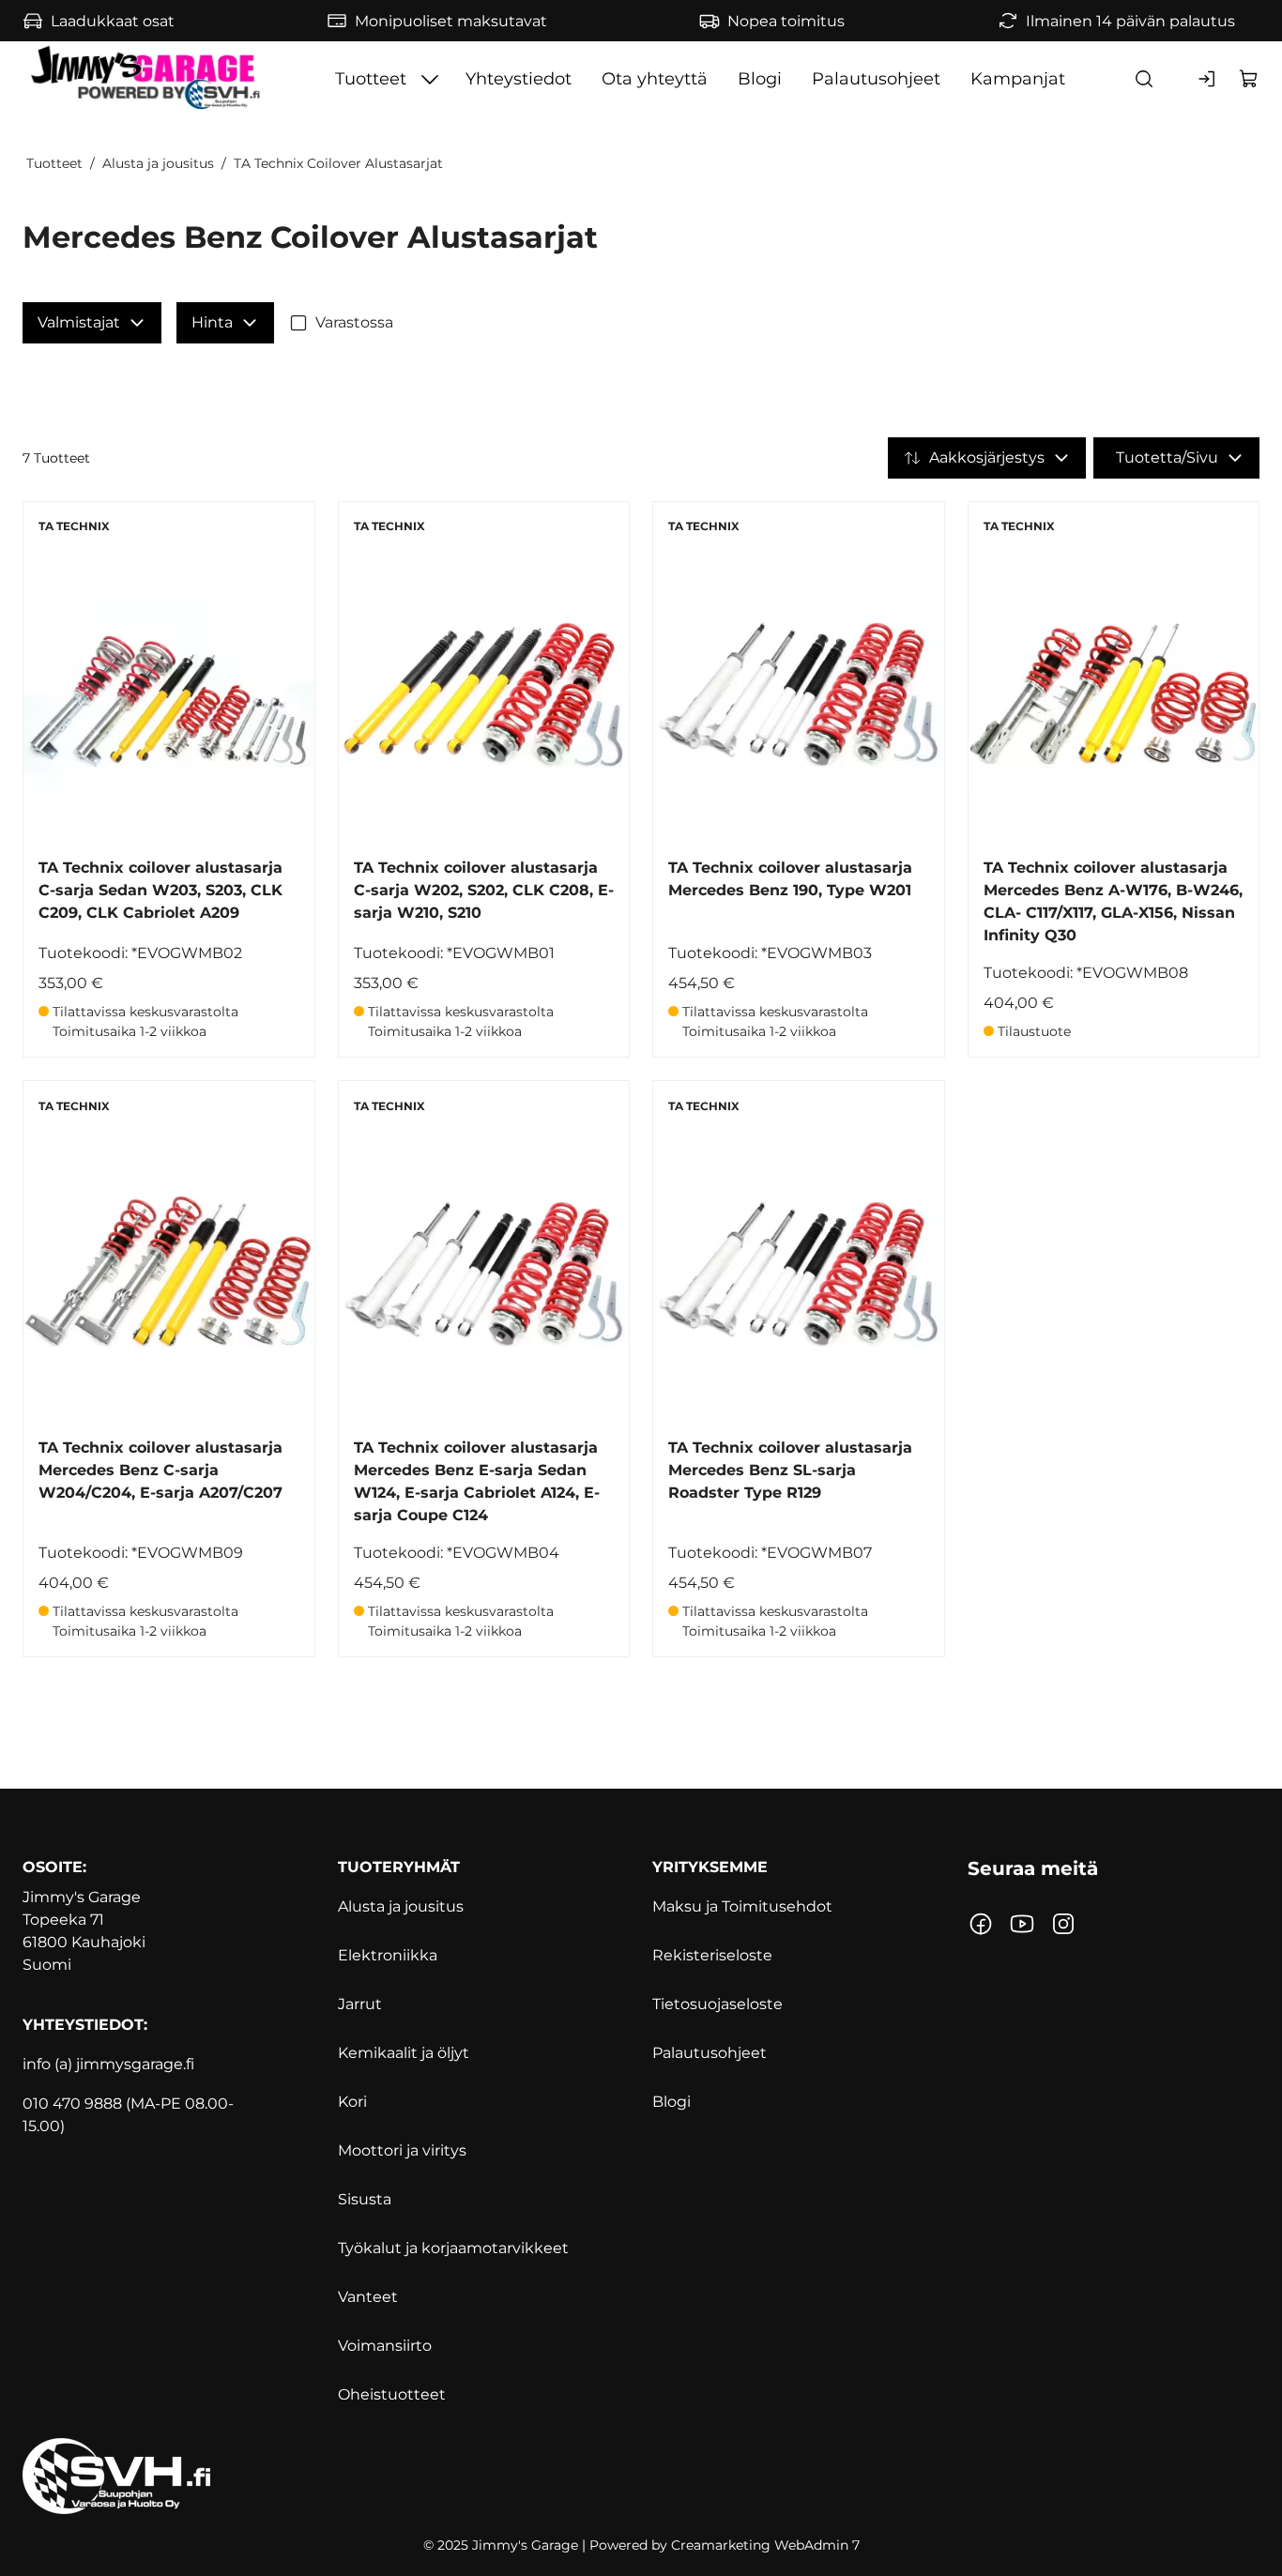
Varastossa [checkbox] (354, 322)
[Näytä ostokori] (1249, 79)
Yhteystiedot (519, 79)
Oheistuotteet (392, 2394)
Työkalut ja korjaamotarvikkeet (453, 2248)
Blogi (760, 79)
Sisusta (365, 2199)
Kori (352, 2102)
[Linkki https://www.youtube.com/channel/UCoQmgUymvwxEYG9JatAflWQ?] (1022, 1924)
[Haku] (1144, 79)
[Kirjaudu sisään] (1208, 79)
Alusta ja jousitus (158, 163)
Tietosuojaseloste (717, 2004)
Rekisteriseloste (712, 1955)
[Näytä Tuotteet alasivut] (430, 79)
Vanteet (368, 2297)
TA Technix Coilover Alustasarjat (338, 163)
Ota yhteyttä (655, 79)
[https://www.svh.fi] (641, 2476)
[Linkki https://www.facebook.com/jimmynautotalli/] (981, 1924)
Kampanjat (1018, 79)
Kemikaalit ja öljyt (404, 2053)
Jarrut (360, 2004)
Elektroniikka (388, 1955)
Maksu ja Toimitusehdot (742, 1906)
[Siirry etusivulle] (148, 79)
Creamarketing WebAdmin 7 (765, 2545)
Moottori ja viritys (402, 2150)
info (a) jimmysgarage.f (107, 2064)
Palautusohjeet (876, 79)
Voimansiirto (385, 2346)
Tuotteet (371, 79)
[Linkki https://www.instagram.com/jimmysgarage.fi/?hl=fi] (1063, 1924)
